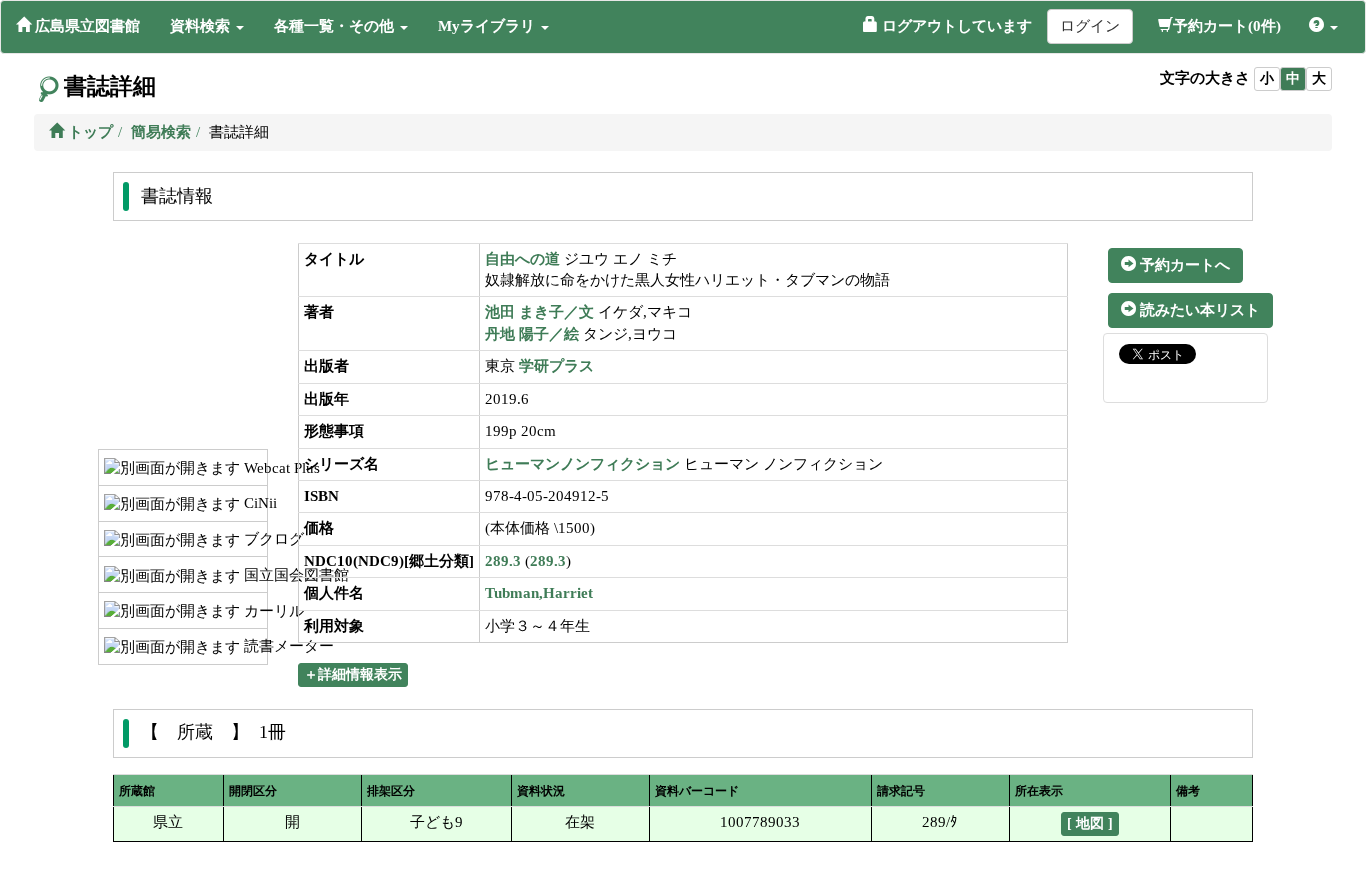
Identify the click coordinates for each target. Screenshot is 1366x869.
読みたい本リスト (1198, 310)
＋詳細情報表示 (353, 674)
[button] (207, 26)
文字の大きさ (1205, 78)
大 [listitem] (1319, 78)
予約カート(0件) (1227, 26)
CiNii (253, 503)
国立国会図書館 (253, 575)
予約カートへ (1183, 265)
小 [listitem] (1267, 78)
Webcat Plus (253, 468)
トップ (88, 132)
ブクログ (253, 539)
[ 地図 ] (1090, 823)
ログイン (1090, 26)
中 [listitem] (1293, 78)
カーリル (253, 611)
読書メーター (253, 646)
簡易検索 (161, 132)
